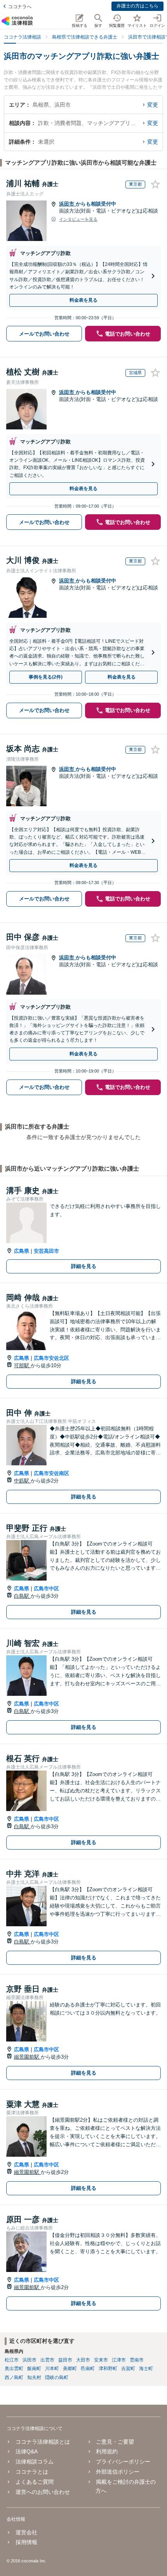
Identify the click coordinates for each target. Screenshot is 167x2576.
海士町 (146, 2369)
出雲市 (47, 2360)
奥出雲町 (14, 2369)
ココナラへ (20, 7)
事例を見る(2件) (46, 677)
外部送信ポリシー (118, 2472)
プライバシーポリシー (123, 2462)
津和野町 (108, 2369)
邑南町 (88, 2369)
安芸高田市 (46, 1251)
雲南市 (137, 2360)
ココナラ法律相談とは (43, 2442)
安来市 (101, 2360)
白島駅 (22, 1596)
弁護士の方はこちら (137, 6)
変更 (153, 105)
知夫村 (34, 2377)
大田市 (83, 2360)
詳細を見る (84, 1266)
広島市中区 (46, 1589)
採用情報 (26, 2542)
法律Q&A (26, 2451)
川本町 (52, 2369)
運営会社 (26, 2532)
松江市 (12, 2360)
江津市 (119, 2360)
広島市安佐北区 (51, 1358)
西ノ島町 (14, 2377)
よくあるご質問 (34, 2482)
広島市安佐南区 (51, 1473)
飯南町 (34, 2369)
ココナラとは (32, 2472)
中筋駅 (22, 1481)
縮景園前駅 (27, 2057)
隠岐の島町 (57, 2377)
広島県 (22, 1251)
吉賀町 (128, 2369)
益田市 (65, 2360)
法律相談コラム (34, 2462)
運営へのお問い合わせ (43, 2492)
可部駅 (22, 1365)
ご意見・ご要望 (115, 2442)
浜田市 (67, 204)
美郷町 (70, 2369)
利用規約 (107, 2451)
